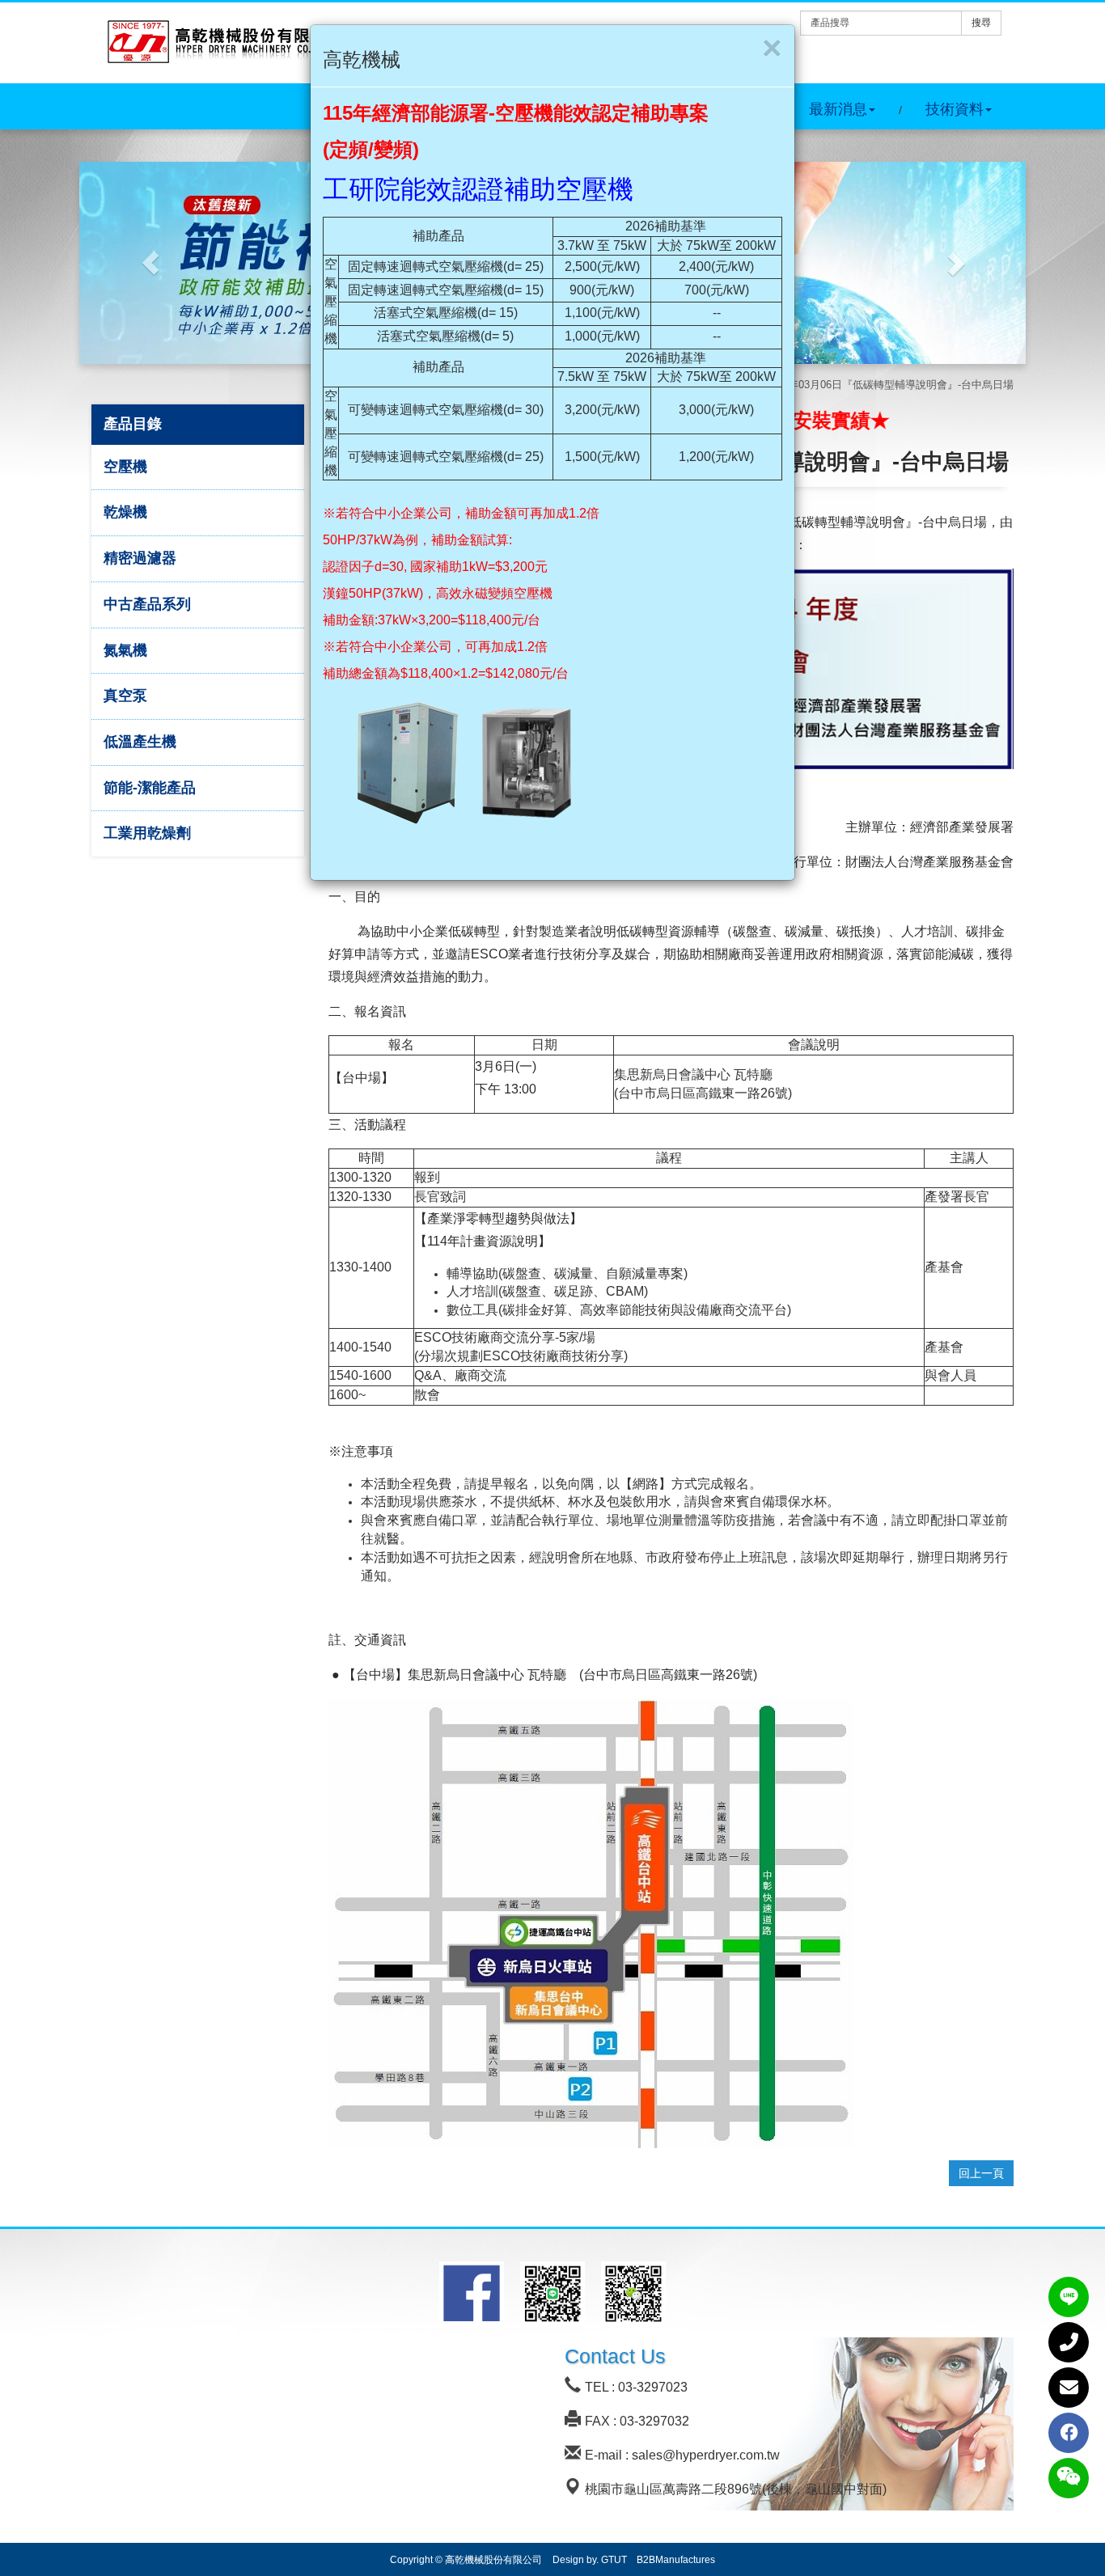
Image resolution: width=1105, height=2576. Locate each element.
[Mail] (1069, 2388)
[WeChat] (1069, 2478)
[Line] (1069, 2297)
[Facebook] (1069, 2433)
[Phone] (1069, 2342)
